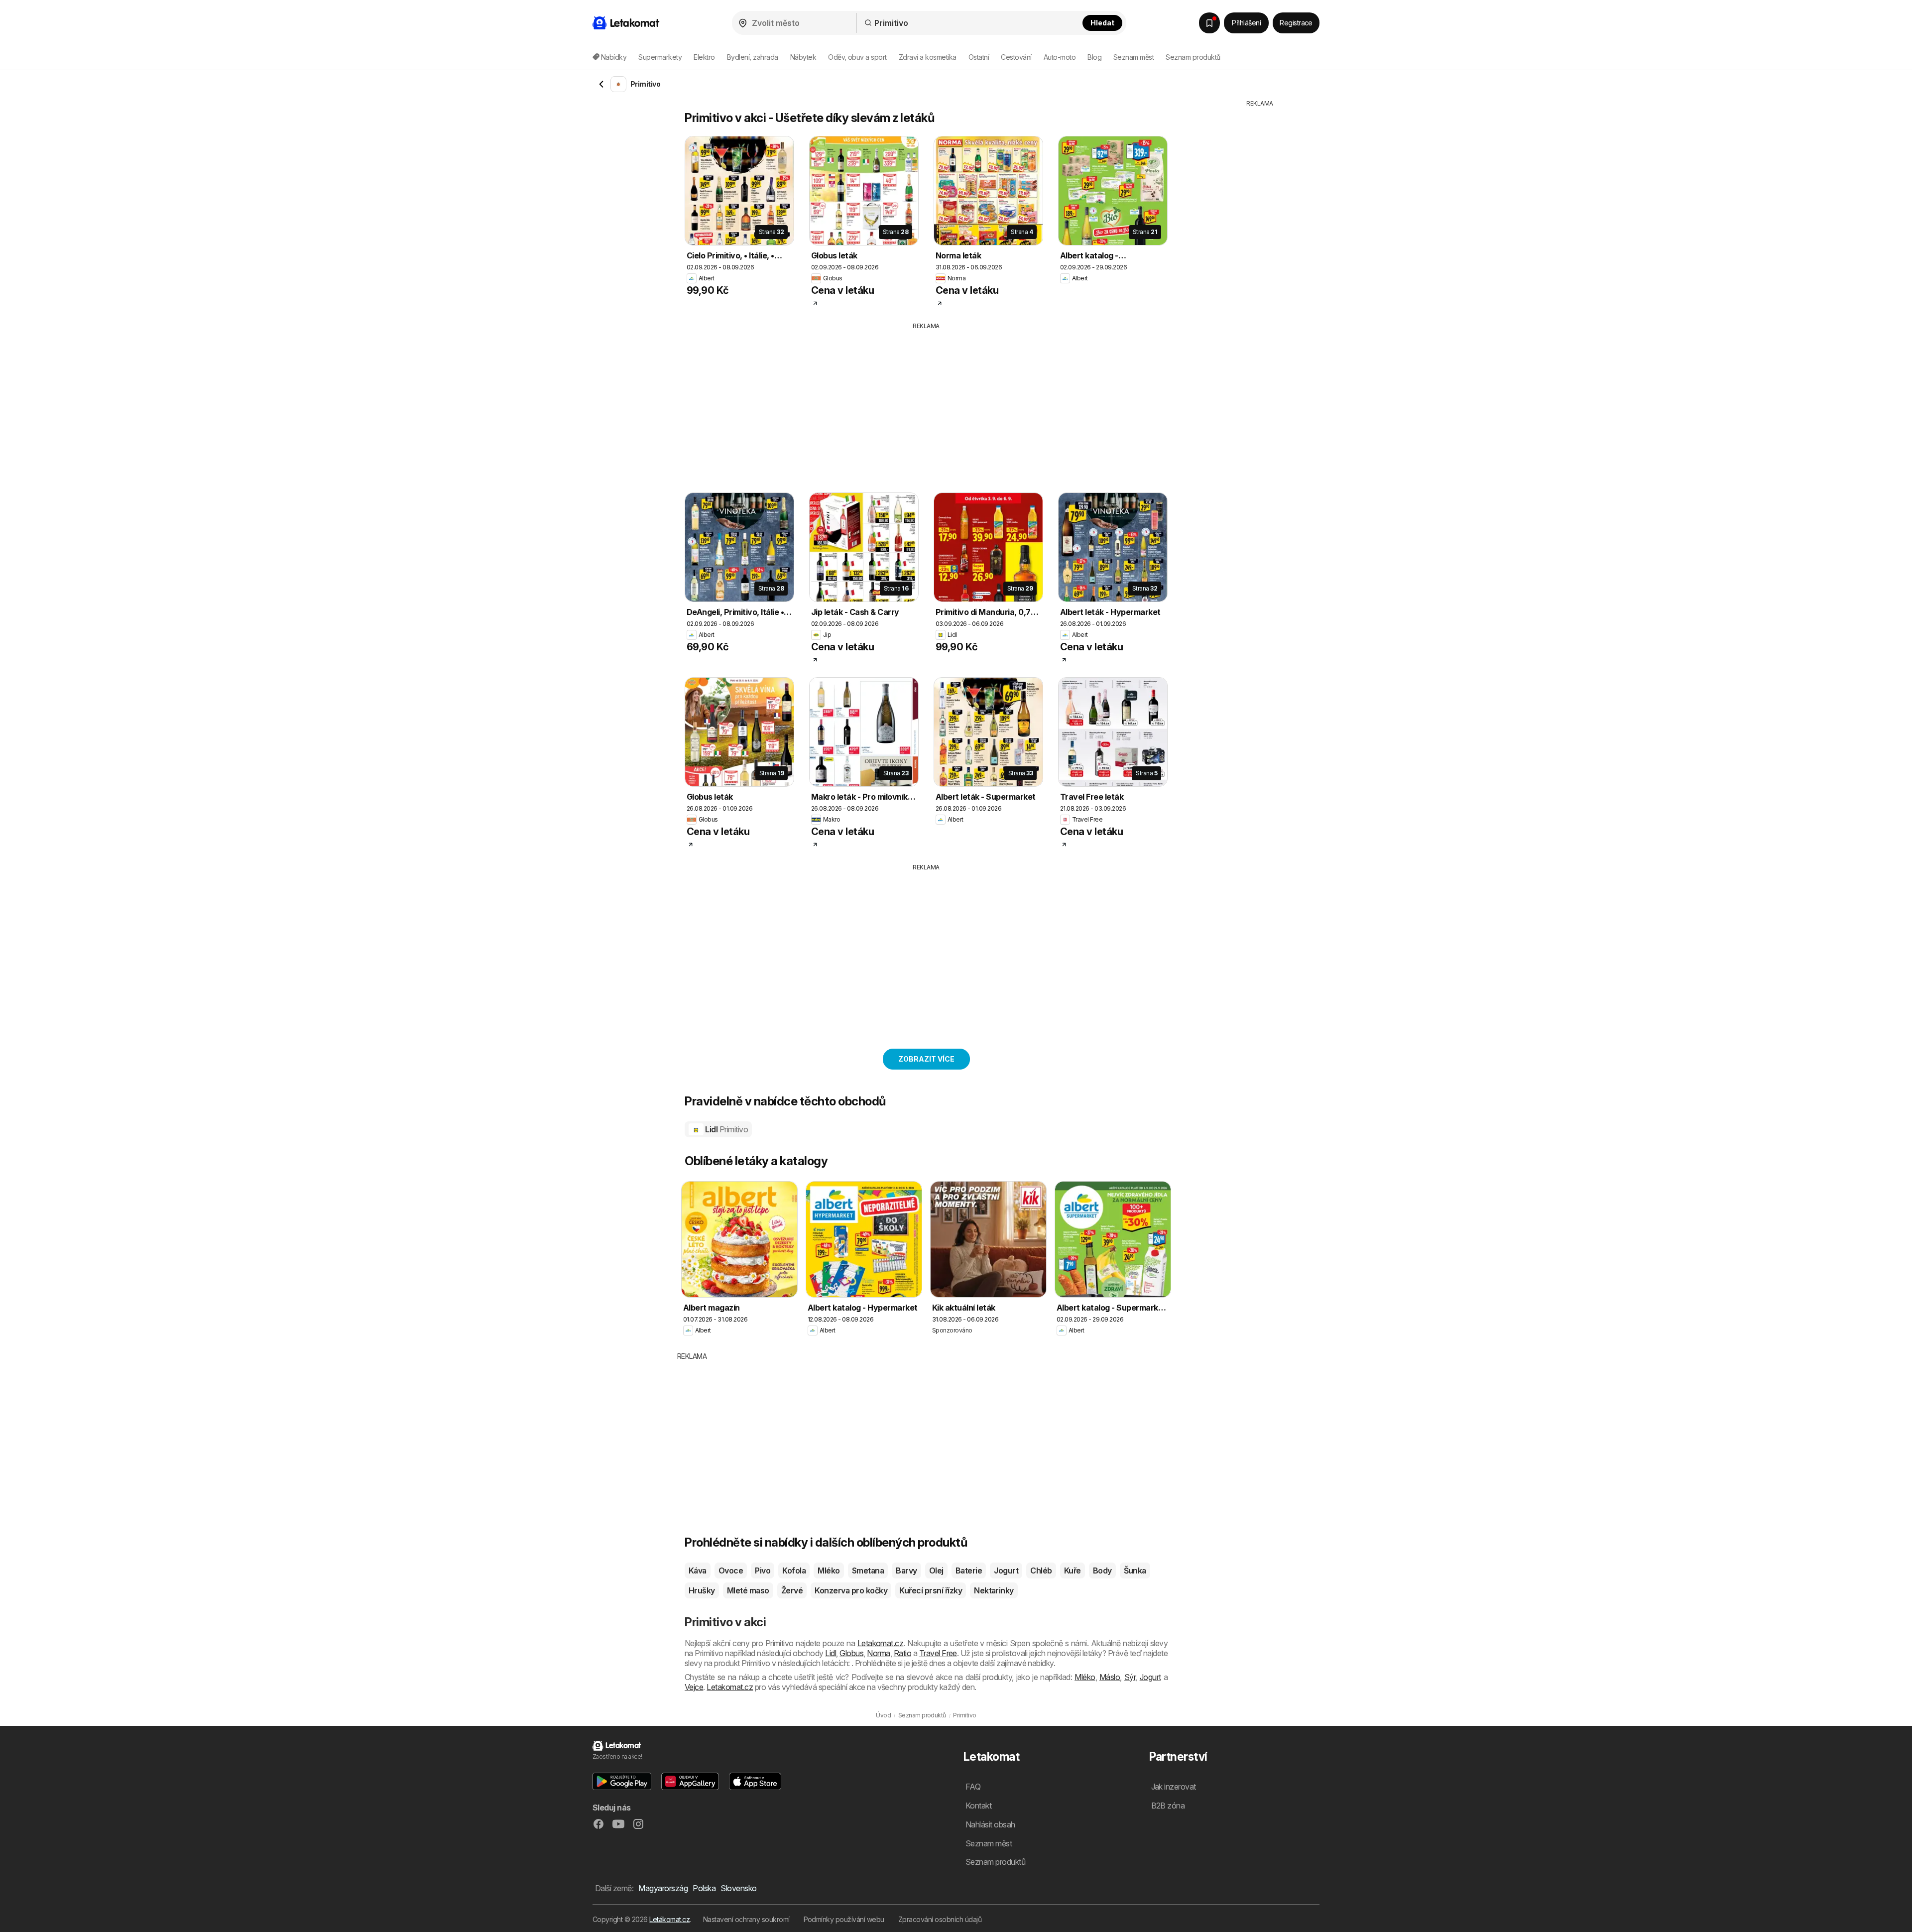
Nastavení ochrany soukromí (746, 1919)
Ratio (902, 1653)
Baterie (969, 1570)
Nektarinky (994, 1590)
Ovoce (731, 1570)
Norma (878, 1653)
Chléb (1041, 1570)
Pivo (763, 1570)
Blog (1094, 57)
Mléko (829, 1570)
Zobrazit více (926, 1059)
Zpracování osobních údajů (940, 1919)
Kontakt (978, 1806)
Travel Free (938, 1653)
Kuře (1073, 1570)
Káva (698, 1570)
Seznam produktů (1193, 57)
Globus (851, 1653)
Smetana (868, 1570)
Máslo (1110, 1677)
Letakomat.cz (881, 1643)
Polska (704, 1888)
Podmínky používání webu (844, 1919)
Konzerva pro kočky (851, 1590)
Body (1102, 1570)
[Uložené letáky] (1209, 23)
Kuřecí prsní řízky (931, 1590)
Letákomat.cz (669, 1919)
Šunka (1135, 1570)
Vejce (694, 1687)
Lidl (726, 1129)
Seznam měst (1134, 57)
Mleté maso (748, 1590)
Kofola (794, 1570)
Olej (936, 1570)
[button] (622, 1781)
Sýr (1130, 1677)
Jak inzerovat (1174, 1787)
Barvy (906, 1570)
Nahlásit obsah (990, 1824)
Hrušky (702, 1590)
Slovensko (738, 1888)
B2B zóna (1168, 1806)
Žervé (792, 1590)
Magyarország (663, 1888)
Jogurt (1006, 1570)
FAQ (973, 1787)
